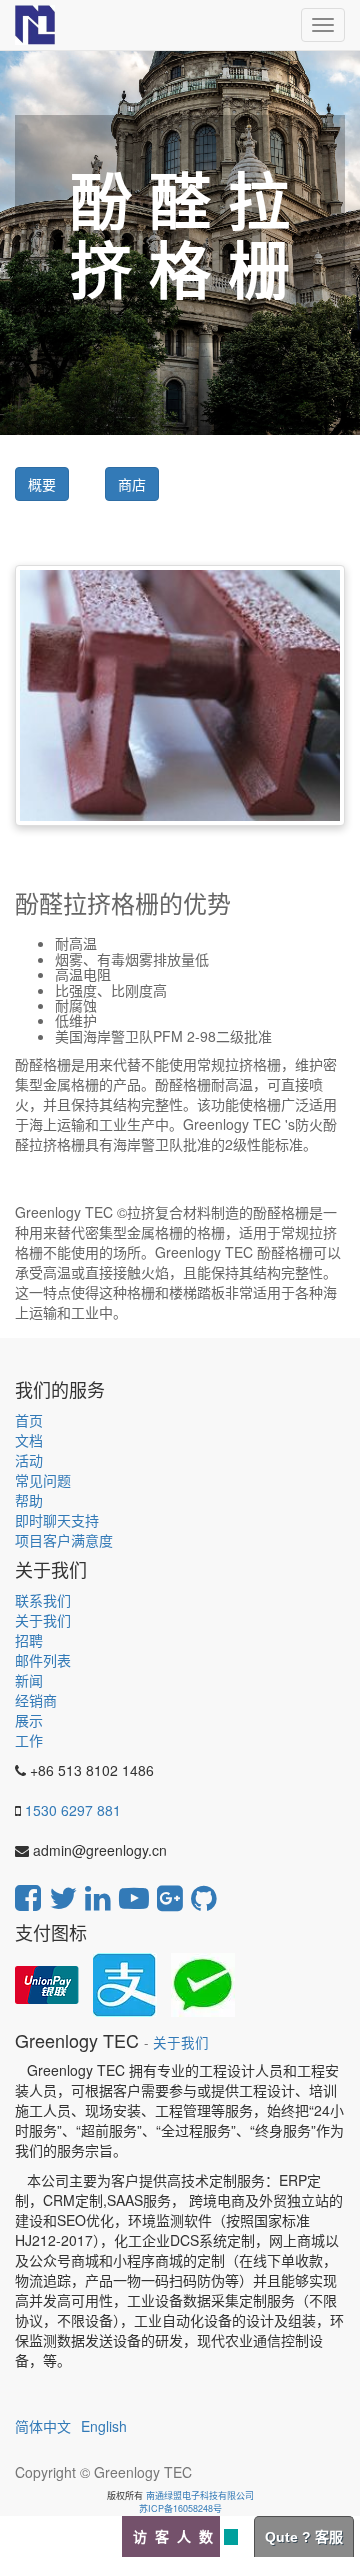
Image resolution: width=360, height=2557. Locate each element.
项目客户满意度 (64, 1540)
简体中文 (43, 2426)
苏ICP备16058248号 (180, 2508)
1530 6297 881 (73, 1810)
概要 (42, 484)
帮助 (29, 1500)
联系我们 (43, 1600)
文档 (29, 1440)
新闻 (29, 1680)
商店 (132, 484)
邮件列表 (43, 1660)
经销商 (36, 1700)
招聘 (29, 1640)
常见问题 (43, 1480)
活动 (29, 1460)
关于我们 (43, 1620)
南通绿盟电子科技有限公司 (200, 2495)
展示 (29, 1720)
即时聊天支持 (57, 1520)
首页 (29, 1420)
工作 (29, 1740)
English (104, 2426)
